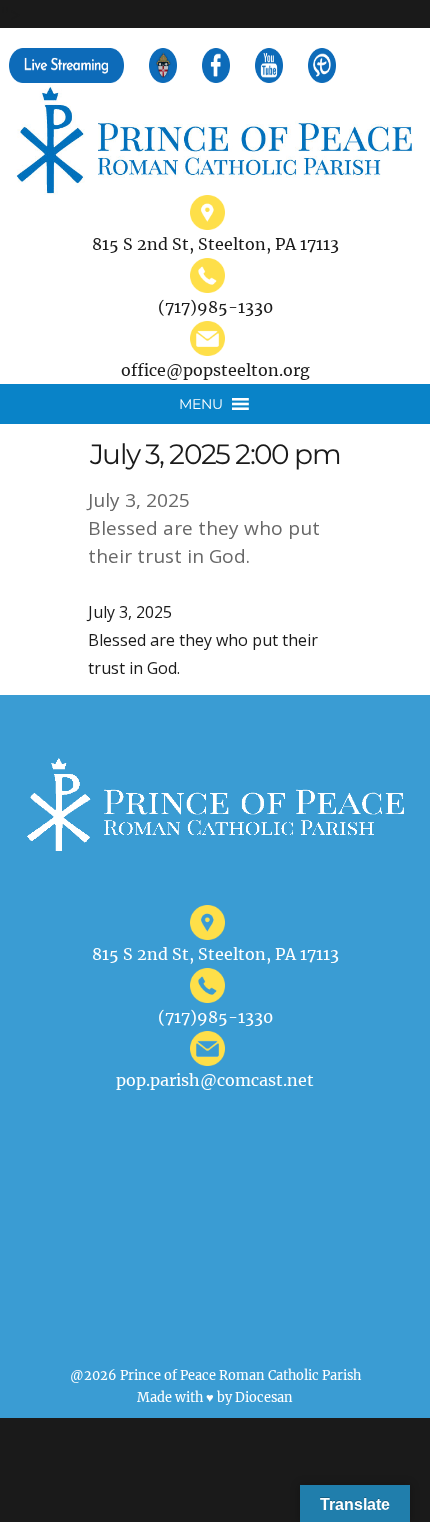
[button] (201, 404)
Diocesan (264, 1397)
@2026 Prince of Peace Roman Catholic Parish (215, 1375)
